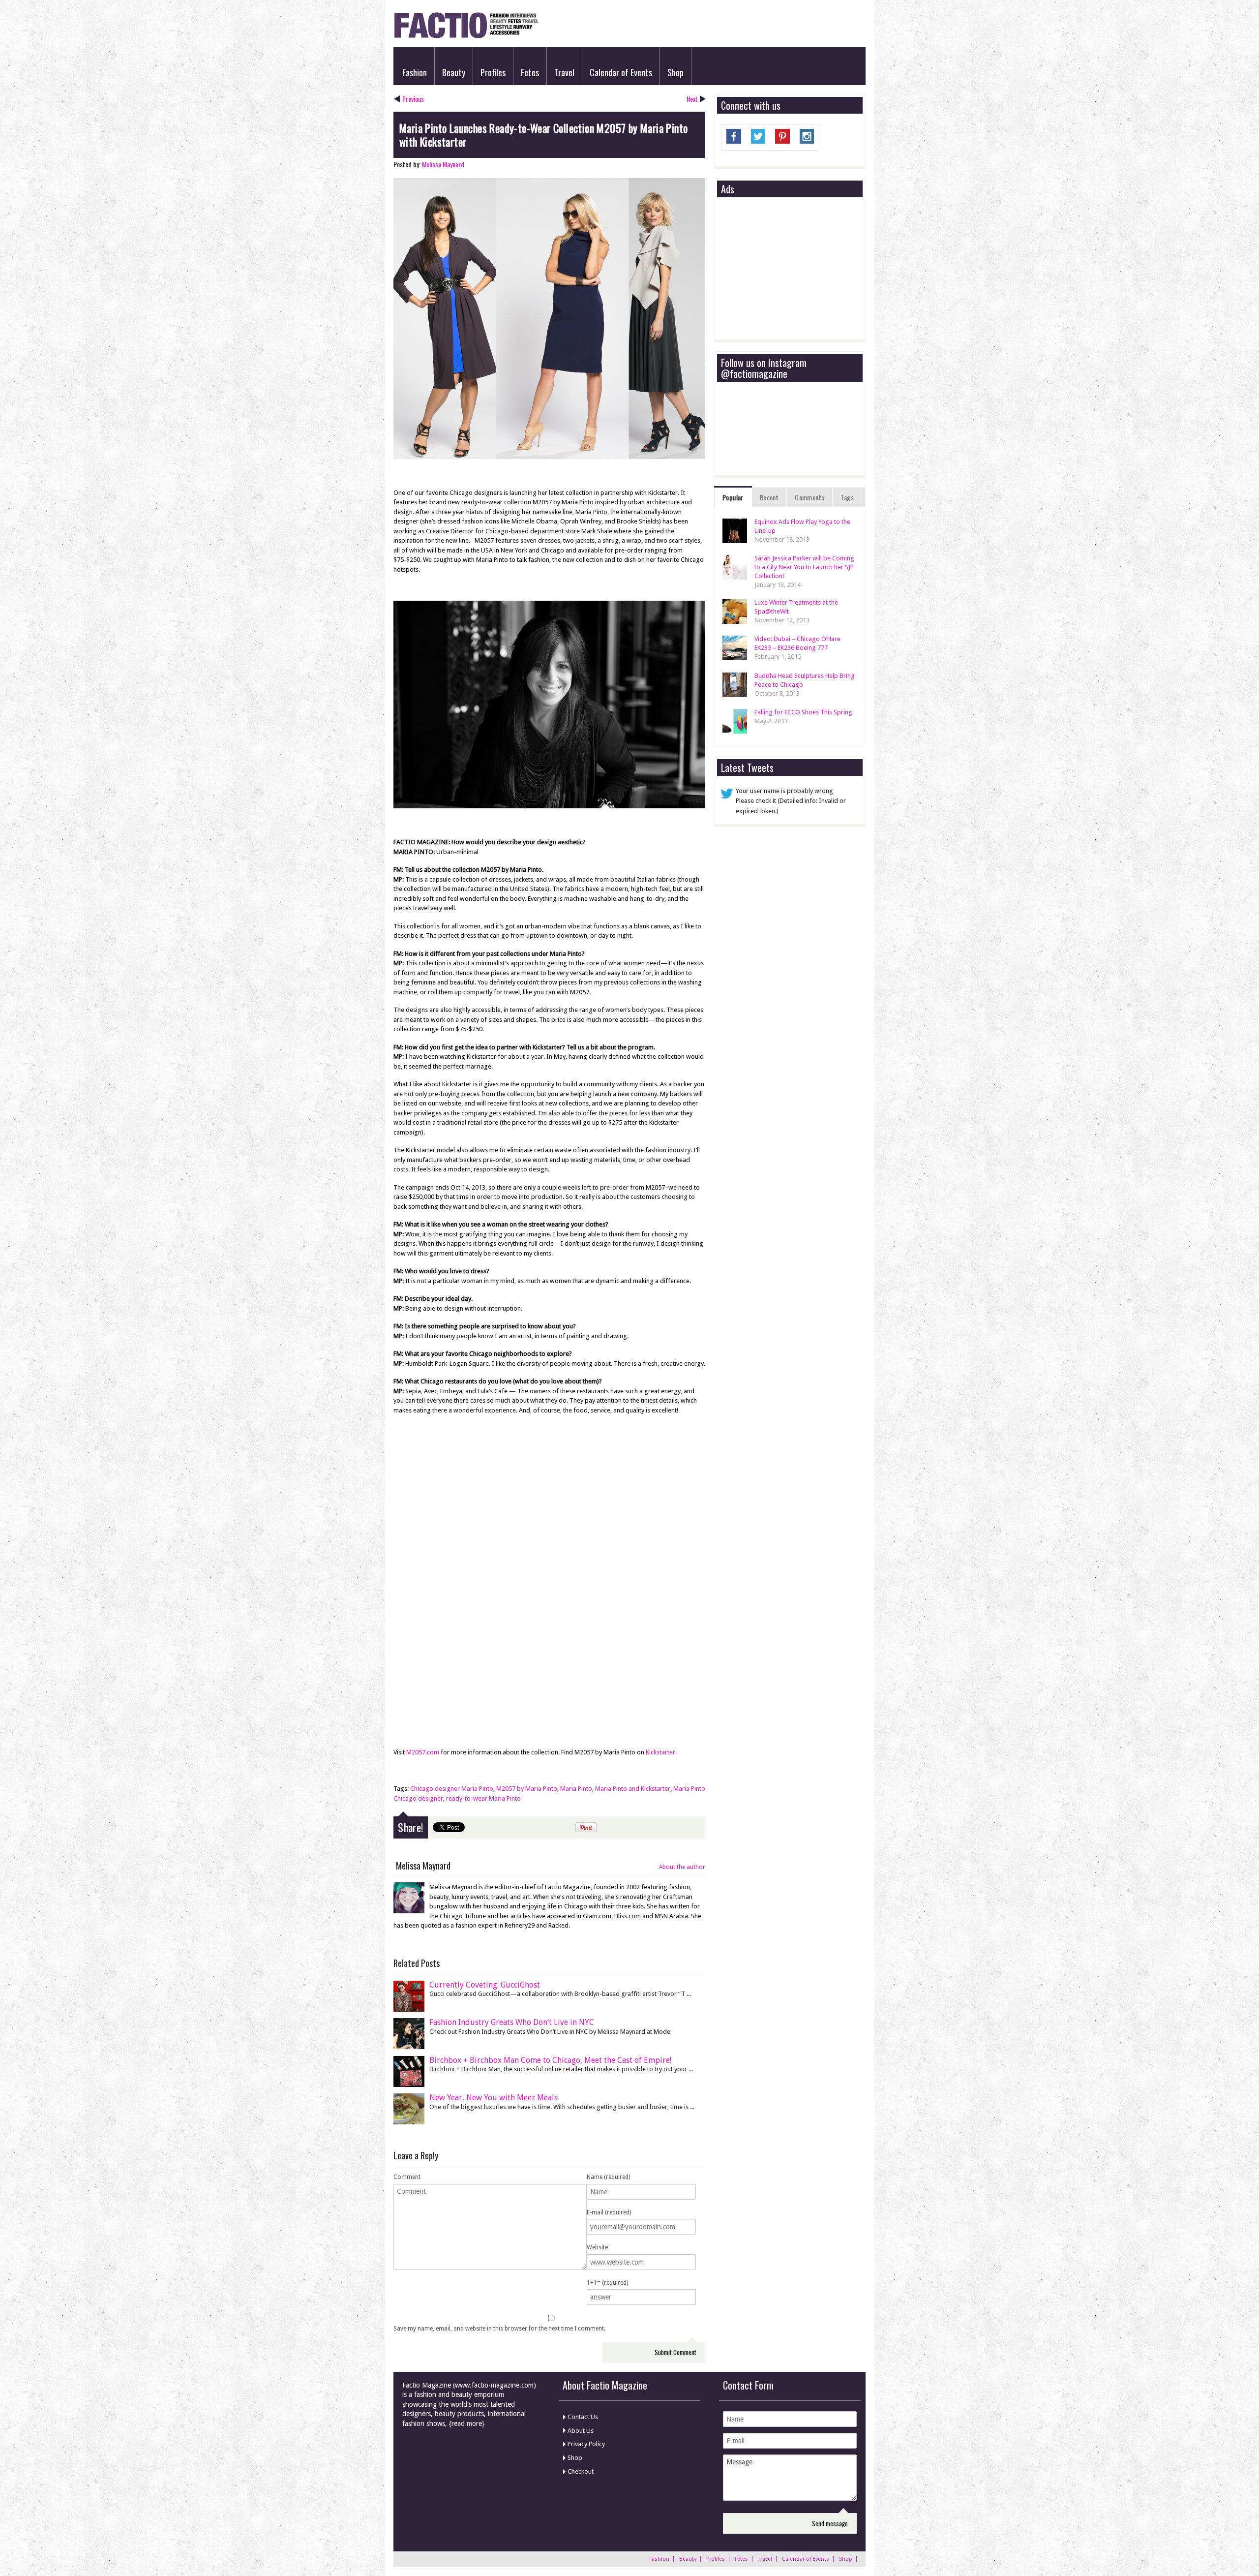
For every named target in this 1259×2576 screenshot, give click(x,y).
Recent (769, 497)
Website (597, 2247)
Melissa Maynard (443, 164)
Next (692, 99)
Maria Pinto (576, 1789)
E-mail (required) (609, 2212)
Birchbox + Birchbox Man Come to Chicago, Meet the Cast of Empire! (550, 2060)
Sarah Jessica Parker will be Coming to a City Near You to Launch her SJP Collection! (804, 567)
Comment (407, 2177)
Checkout (581, 2471)
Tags (847, 497)
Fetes (530, 72)
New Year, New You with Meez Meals (494, 2098)
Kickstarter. (661, 1752)
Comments (809, 497)
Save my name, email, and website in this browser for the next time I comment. (499, 2329)
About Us (581, 2431)
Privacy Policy (586, 2444)
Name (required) (608, 2177)
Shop (675, 72)
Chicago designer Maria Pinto (452, 1789)
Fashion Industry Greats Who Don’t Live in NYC (512, 2022)
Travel (564, 72)
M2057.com (423, 1752)
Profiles (493, 72)
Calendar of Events (621, 72)
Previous (413, 99)
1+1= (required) (607, 2283)
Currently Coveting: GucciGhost (485, 1985)
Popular (733, 497)
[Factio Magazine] (466, 37)
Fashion (415, 72)
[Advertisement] (795, 269)
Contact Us (583, 2417)
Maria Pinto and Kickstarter (633, 1789)
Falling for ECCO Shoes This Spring (803, 712)
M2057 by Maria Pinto (527, 1789)
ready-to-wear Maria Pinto (483, 1798)
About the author (682, 1867)
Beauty (454, 72)
